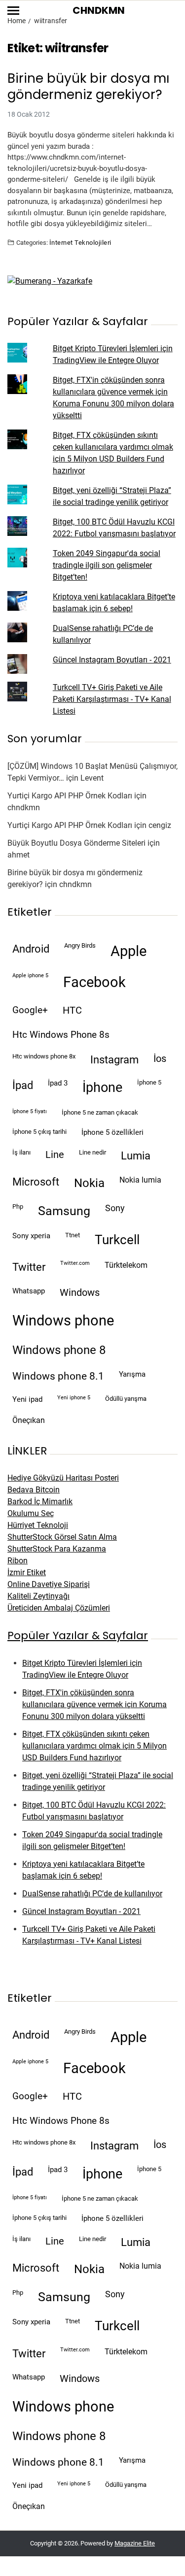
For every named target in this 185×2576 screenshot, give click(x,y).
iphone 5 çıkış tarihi (39, 1132)
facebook (94, 982)
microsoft (36, 1182)
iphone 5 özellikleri (112, 1132)
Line (55, 1155)
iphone (102, 1088)
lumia (136, 1156)
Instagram (114, 1059)
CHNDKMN (99, 10)
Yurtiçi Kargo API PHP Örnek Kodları (70, 796)
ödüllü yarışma (126, 1399)
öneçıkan (29, 1420)
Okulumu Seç (31, 1513)
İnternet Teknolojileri (80, 242)
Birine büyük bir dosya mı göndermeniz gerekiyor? (88, 86)
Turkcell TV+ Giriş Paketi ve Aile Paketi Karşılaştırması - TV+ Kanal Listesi (112, 699)
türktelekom (126, 1265)
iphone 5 (149, 1082)
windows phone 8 (59, 1350)
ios (160, 1059)
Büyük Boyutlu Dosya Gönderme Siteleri (76, 843)
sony (115, 1208)
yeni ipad (27, 1399)
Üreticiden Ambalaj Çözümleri (59, 1608)
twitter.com (75, 1263)
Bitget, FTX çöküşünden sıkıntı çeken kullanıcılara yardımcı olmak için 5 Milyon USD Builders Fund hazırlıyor (94, 1746)
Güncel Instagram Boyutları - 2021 (112, 660)
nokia (89, 1183)
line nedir (92, 1152)
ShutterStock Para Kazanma (57, 1549)
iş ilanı (21, 1152)
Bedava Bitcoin (34, 1490)
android (31, 949)
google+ (30, 1010)
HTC (72, 1010)
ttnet (73, 1235)
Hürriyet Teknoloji (38, 1525)
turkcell (117, 1240)
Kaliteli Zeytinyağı (38, 1596)
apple (129, 951)
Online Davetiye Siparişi (49, 1584)
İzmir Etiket (27, 1572)
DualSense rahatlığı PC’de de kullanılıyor (92, 1894)
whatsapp (29, 1291)
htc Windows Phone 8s (61, 1035)
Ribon (18, 1561)
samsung (64, 1211)
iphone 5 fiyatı (30, 1111)
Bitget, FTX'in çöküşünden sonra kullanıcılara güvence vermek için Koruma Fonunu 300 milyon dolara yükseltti (94, 1704)
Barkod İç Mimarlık (40, 1502)
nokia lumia (140, 1180)
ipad (23, 1085)
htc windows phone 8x (44, 1056)
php (18, 1206)
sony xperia (31, 1236)
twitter (29, 1267)
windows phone (63, 1321)
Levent (92, 778)
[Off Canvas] (13, 11)
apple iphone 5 (30, 975)
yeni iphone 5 (74, 1398)
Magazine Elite (135, 2543)
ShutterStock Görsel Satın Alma (62, 1537)
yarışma (132, 1374)
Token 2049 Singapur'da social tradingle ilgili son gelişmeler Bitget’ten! (107, 565)
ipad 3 (58, 1083)
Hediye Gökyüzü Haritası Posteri (63, 1478)
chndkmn (24, 808)
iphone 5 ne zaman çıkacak (100, 1112)
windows (80, 1293)
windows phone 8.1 (58, 1376)
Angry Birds (80, 945)
